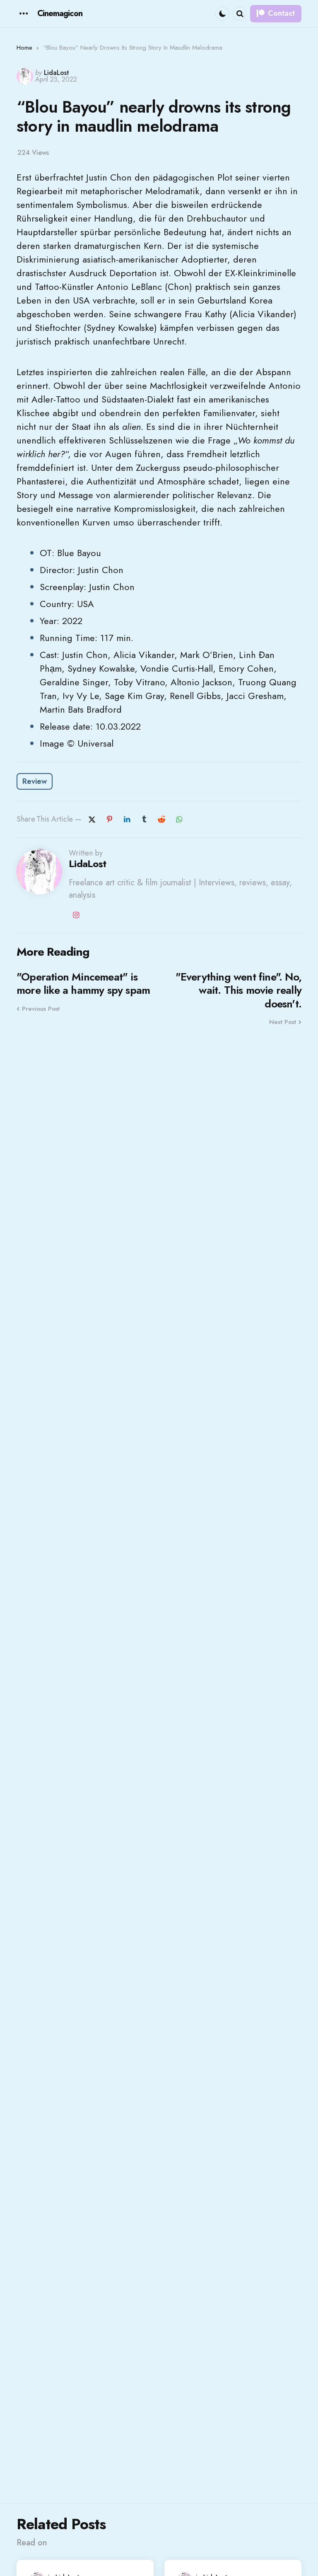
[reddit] (161, 819)
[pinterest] (109, 819)
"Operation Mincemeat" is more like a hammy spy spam (83, 984)
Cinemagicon (60, 13)
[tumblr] (144, 819)
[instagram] (76, 915)
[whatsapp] (179, 819)
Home (24, 48)
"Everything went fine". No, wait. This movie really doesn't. (238, 990)
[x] (92, 819)
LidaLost (57, 73)
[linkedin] (127, 819)
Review (35, 781)
